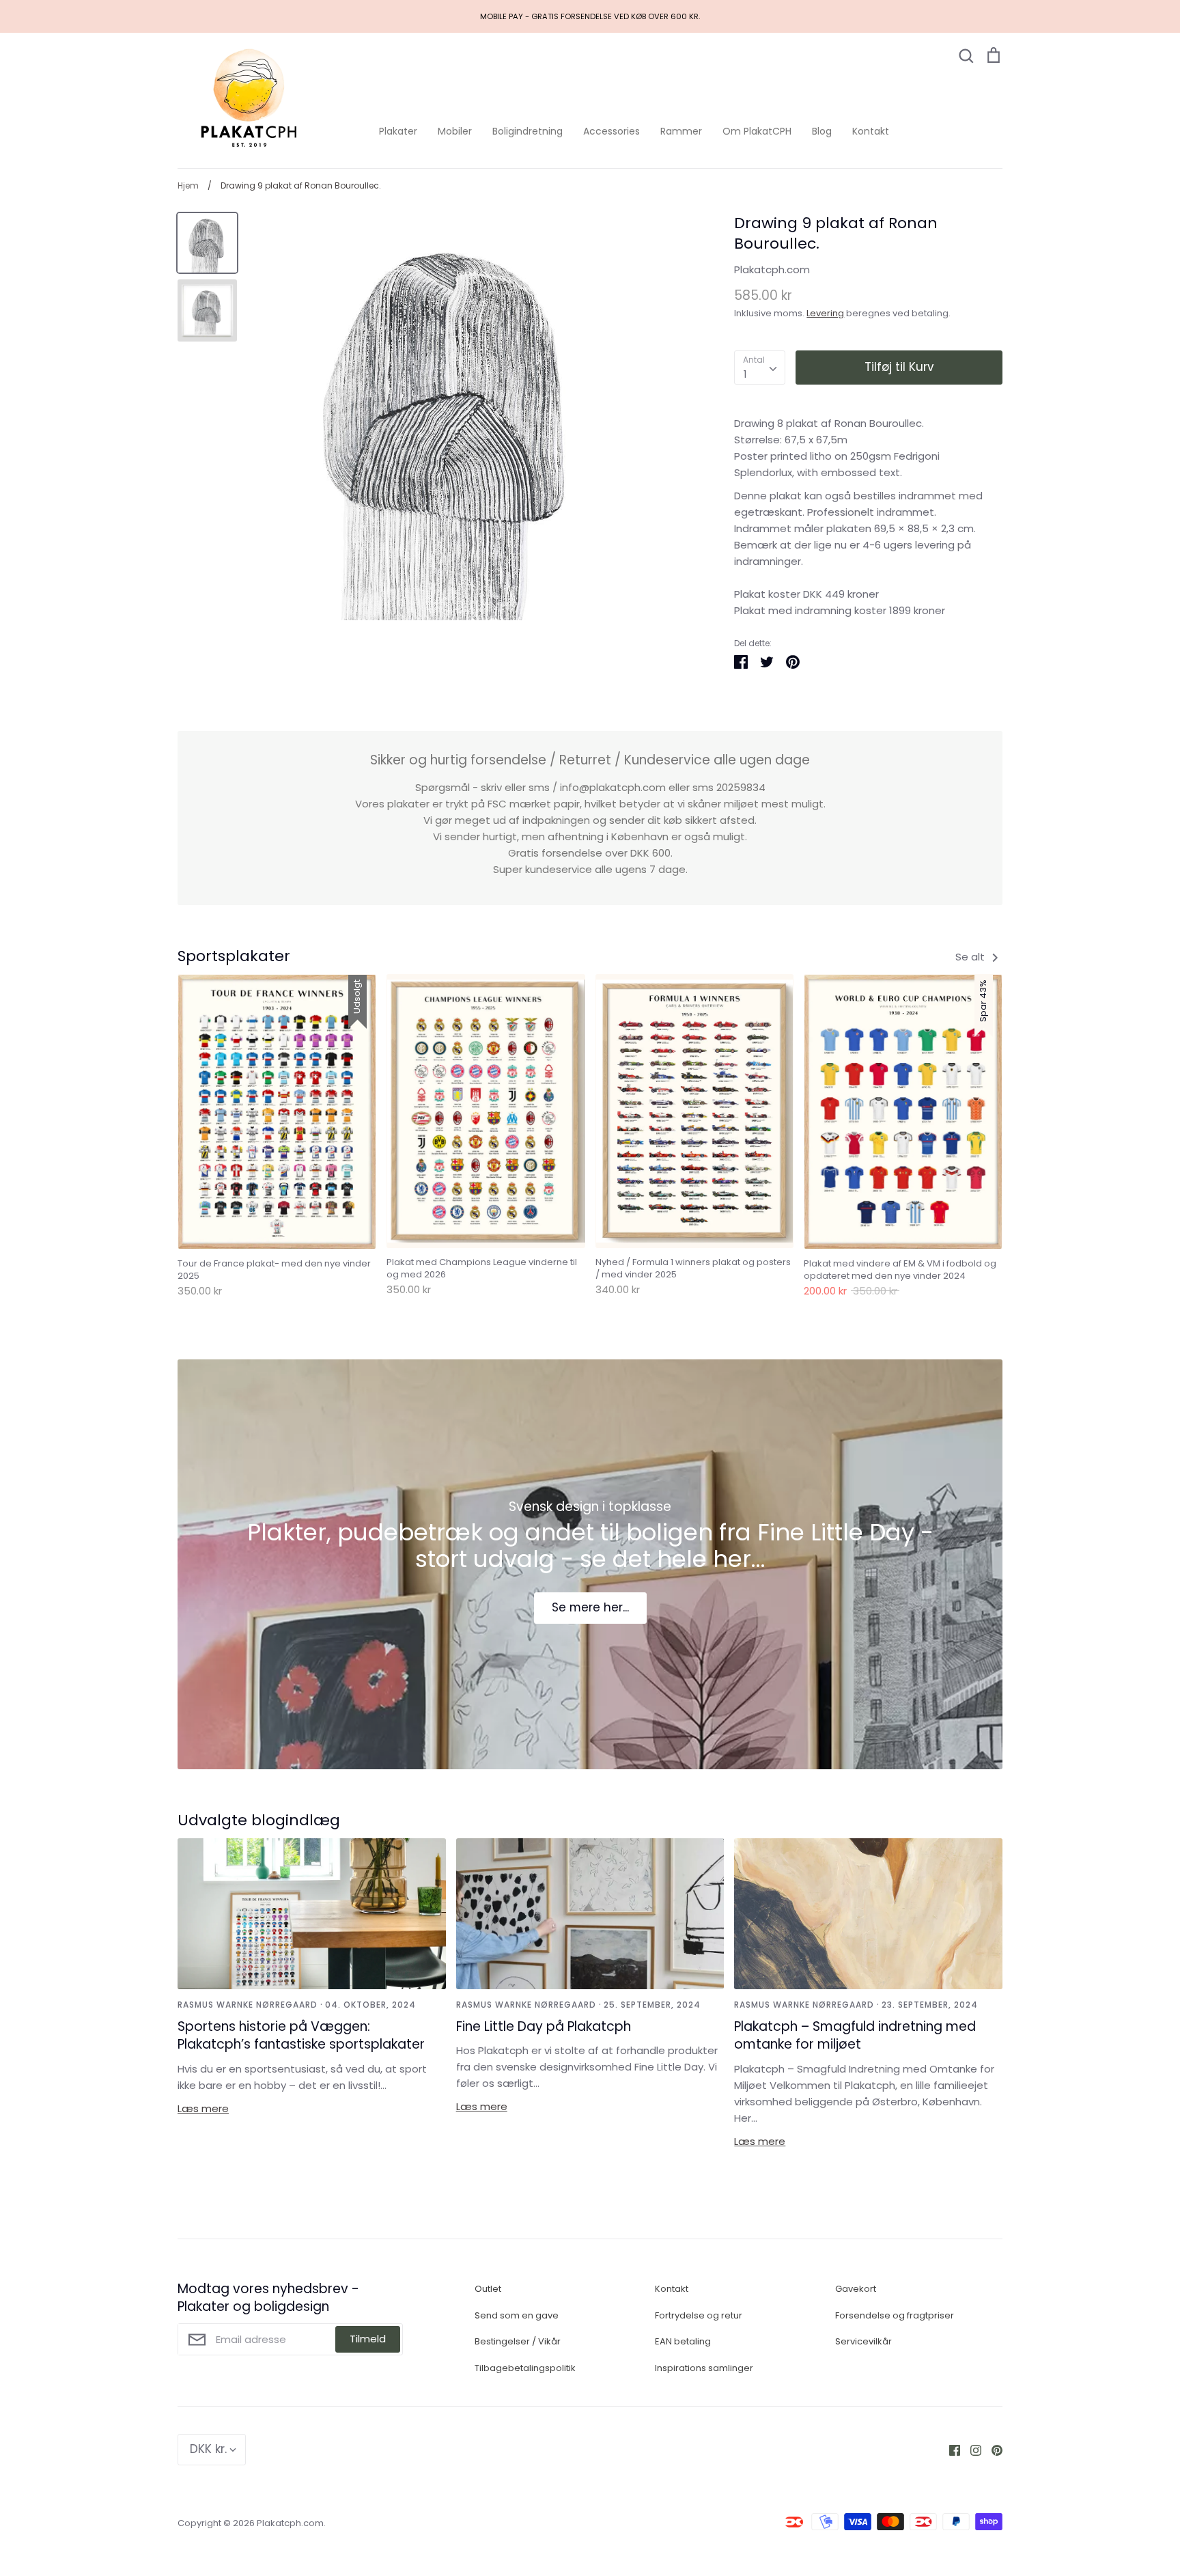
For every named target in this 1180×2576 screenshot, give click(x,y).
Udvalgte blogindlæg (259, 1820)
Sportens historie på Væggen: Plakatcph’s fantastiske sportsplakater (301, 2036)
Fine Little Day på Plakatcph (544, 2026)
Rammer (681, 131)
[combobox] (760, 368)
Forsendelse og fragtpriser (895, 2315)
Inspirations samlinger (704, 2368)
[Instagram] (971, 2449)
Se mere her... (590, 1607)
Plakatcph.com (772, 269)
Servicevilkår (863, 2341)
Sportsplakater (234, 956)
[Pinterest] (992, 2449)
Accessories (612, 131)
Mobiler (455, 131)
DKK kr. (208, 2449)
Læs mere (203, 2108)
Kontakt (871, 131)
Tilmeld (368, 2339)
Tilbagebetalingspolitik (525, 2368)
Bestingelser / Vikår (518, 2341)
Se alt (971, 957)
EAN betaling (683, 2341)
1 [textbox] (745, 374)
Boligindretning (528, 131)
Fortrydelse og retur (699, 2315)
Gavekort (856, 2289)
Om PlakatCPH (757, 131)
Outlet (488, 2289)
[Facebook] (950, 2449)
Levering (825, 313)
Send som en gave (517, 2315)
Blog (822, 131)
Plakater (398, 131)
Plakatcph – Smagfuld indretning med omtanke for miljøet (855, 2036)
